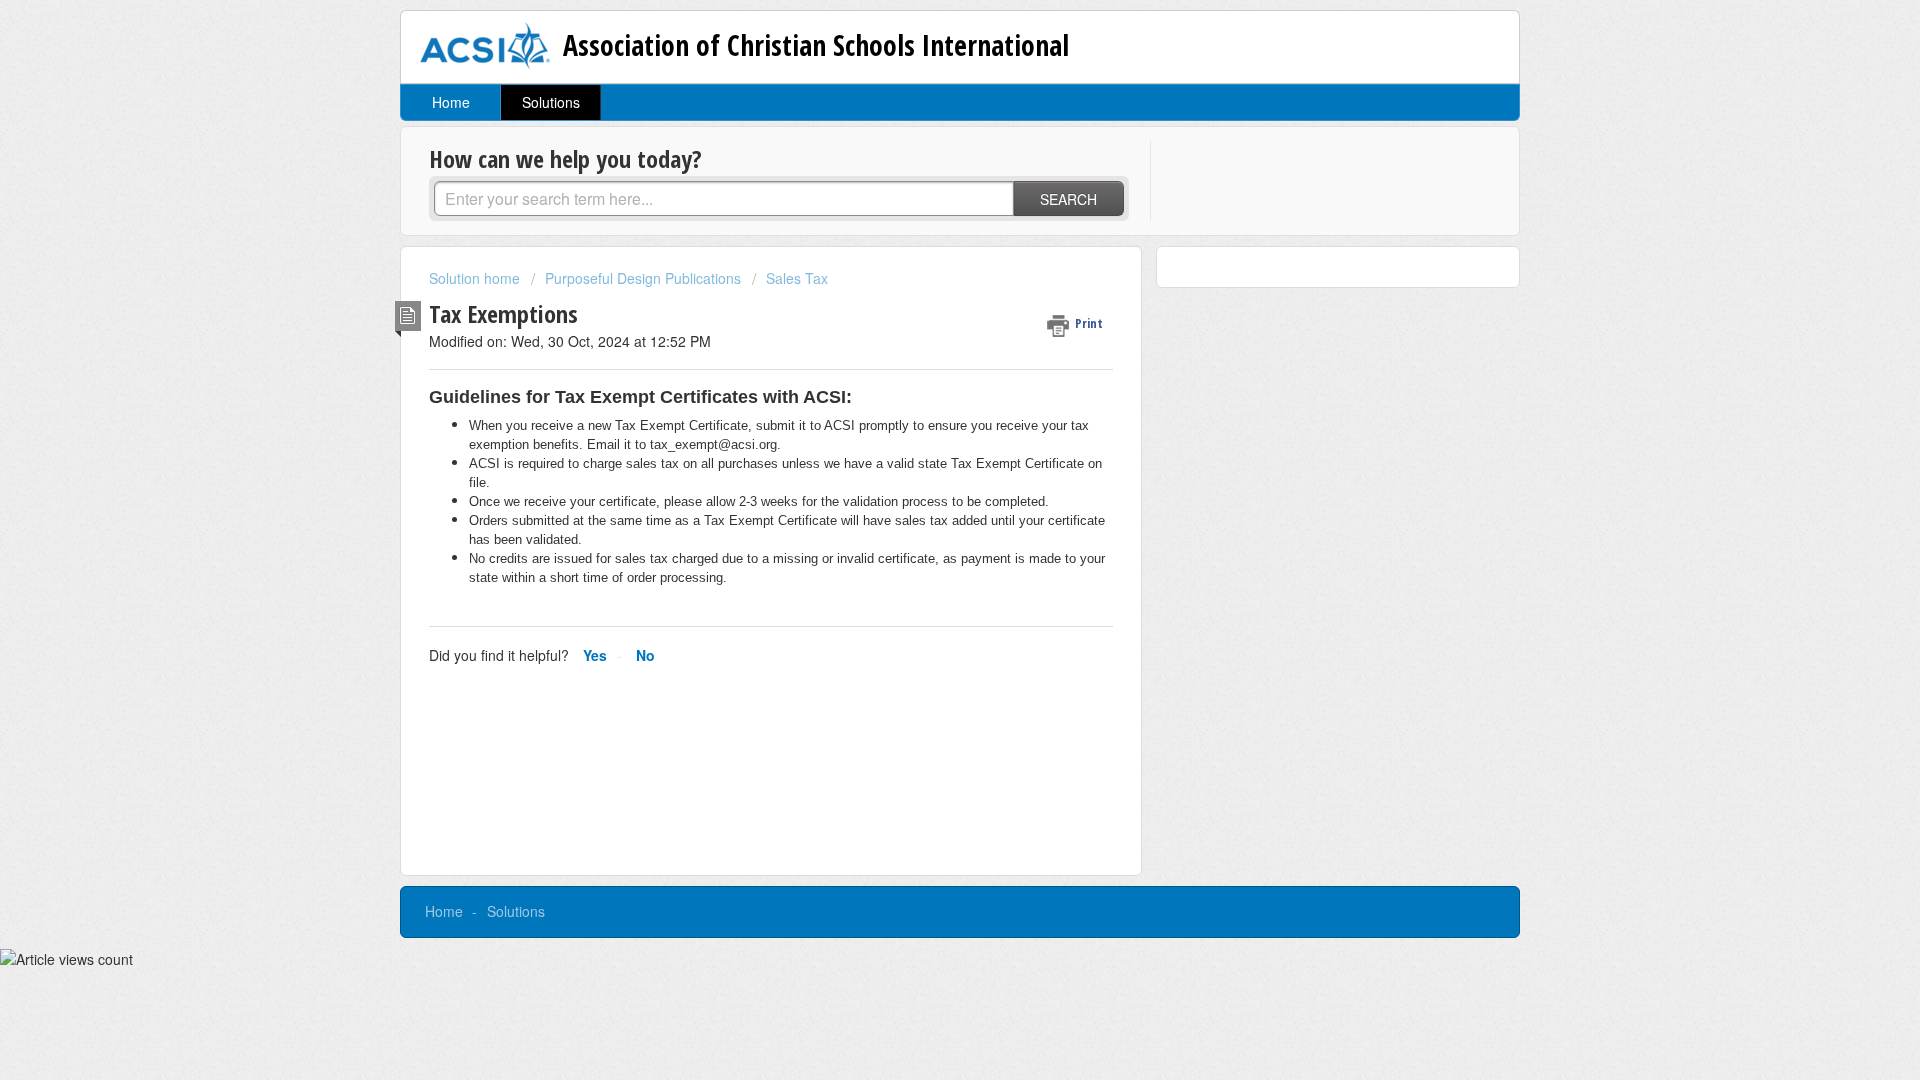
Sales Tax (797, 278)
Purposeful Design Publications (643, 278)
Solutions (551, 102)
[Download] (923, 277)
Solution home (476, 278)
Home (451, 102)
